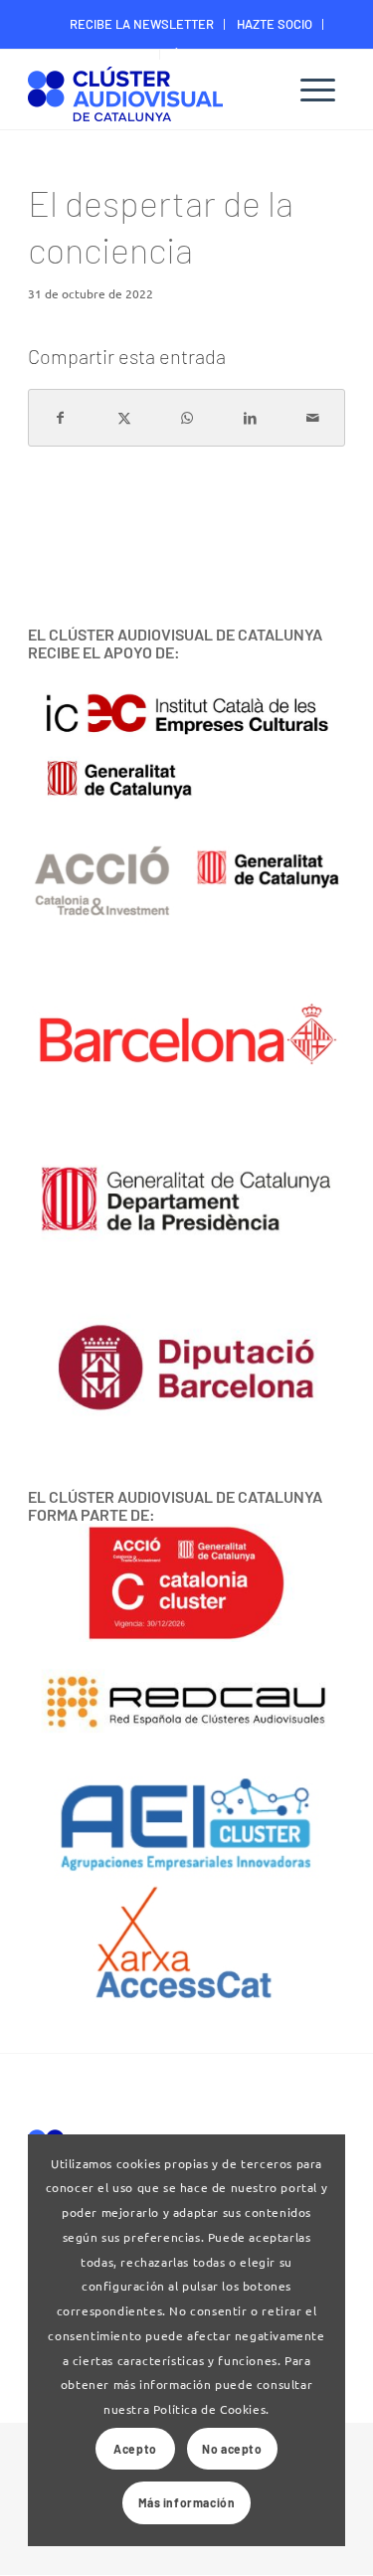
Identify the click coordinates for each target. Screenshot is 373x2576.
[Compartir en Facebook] (60, 418)
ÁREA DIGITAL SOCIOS (234, 54)
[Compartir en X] (123, 418)
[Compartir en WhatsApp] (187, 418)
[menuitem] (142, 24)
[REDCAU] (186, 1703)
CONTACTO (119, 54)
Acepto (135, 2449)
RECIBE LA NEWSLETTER (142, 24)
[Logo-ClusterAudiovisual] (155, 92)
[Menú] (318, 90)
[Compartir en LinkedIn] (250, 418)
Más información (187, 2502)
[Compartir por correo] (313, 418)
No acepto (232, 2449)
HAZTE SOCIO (275, 24)
